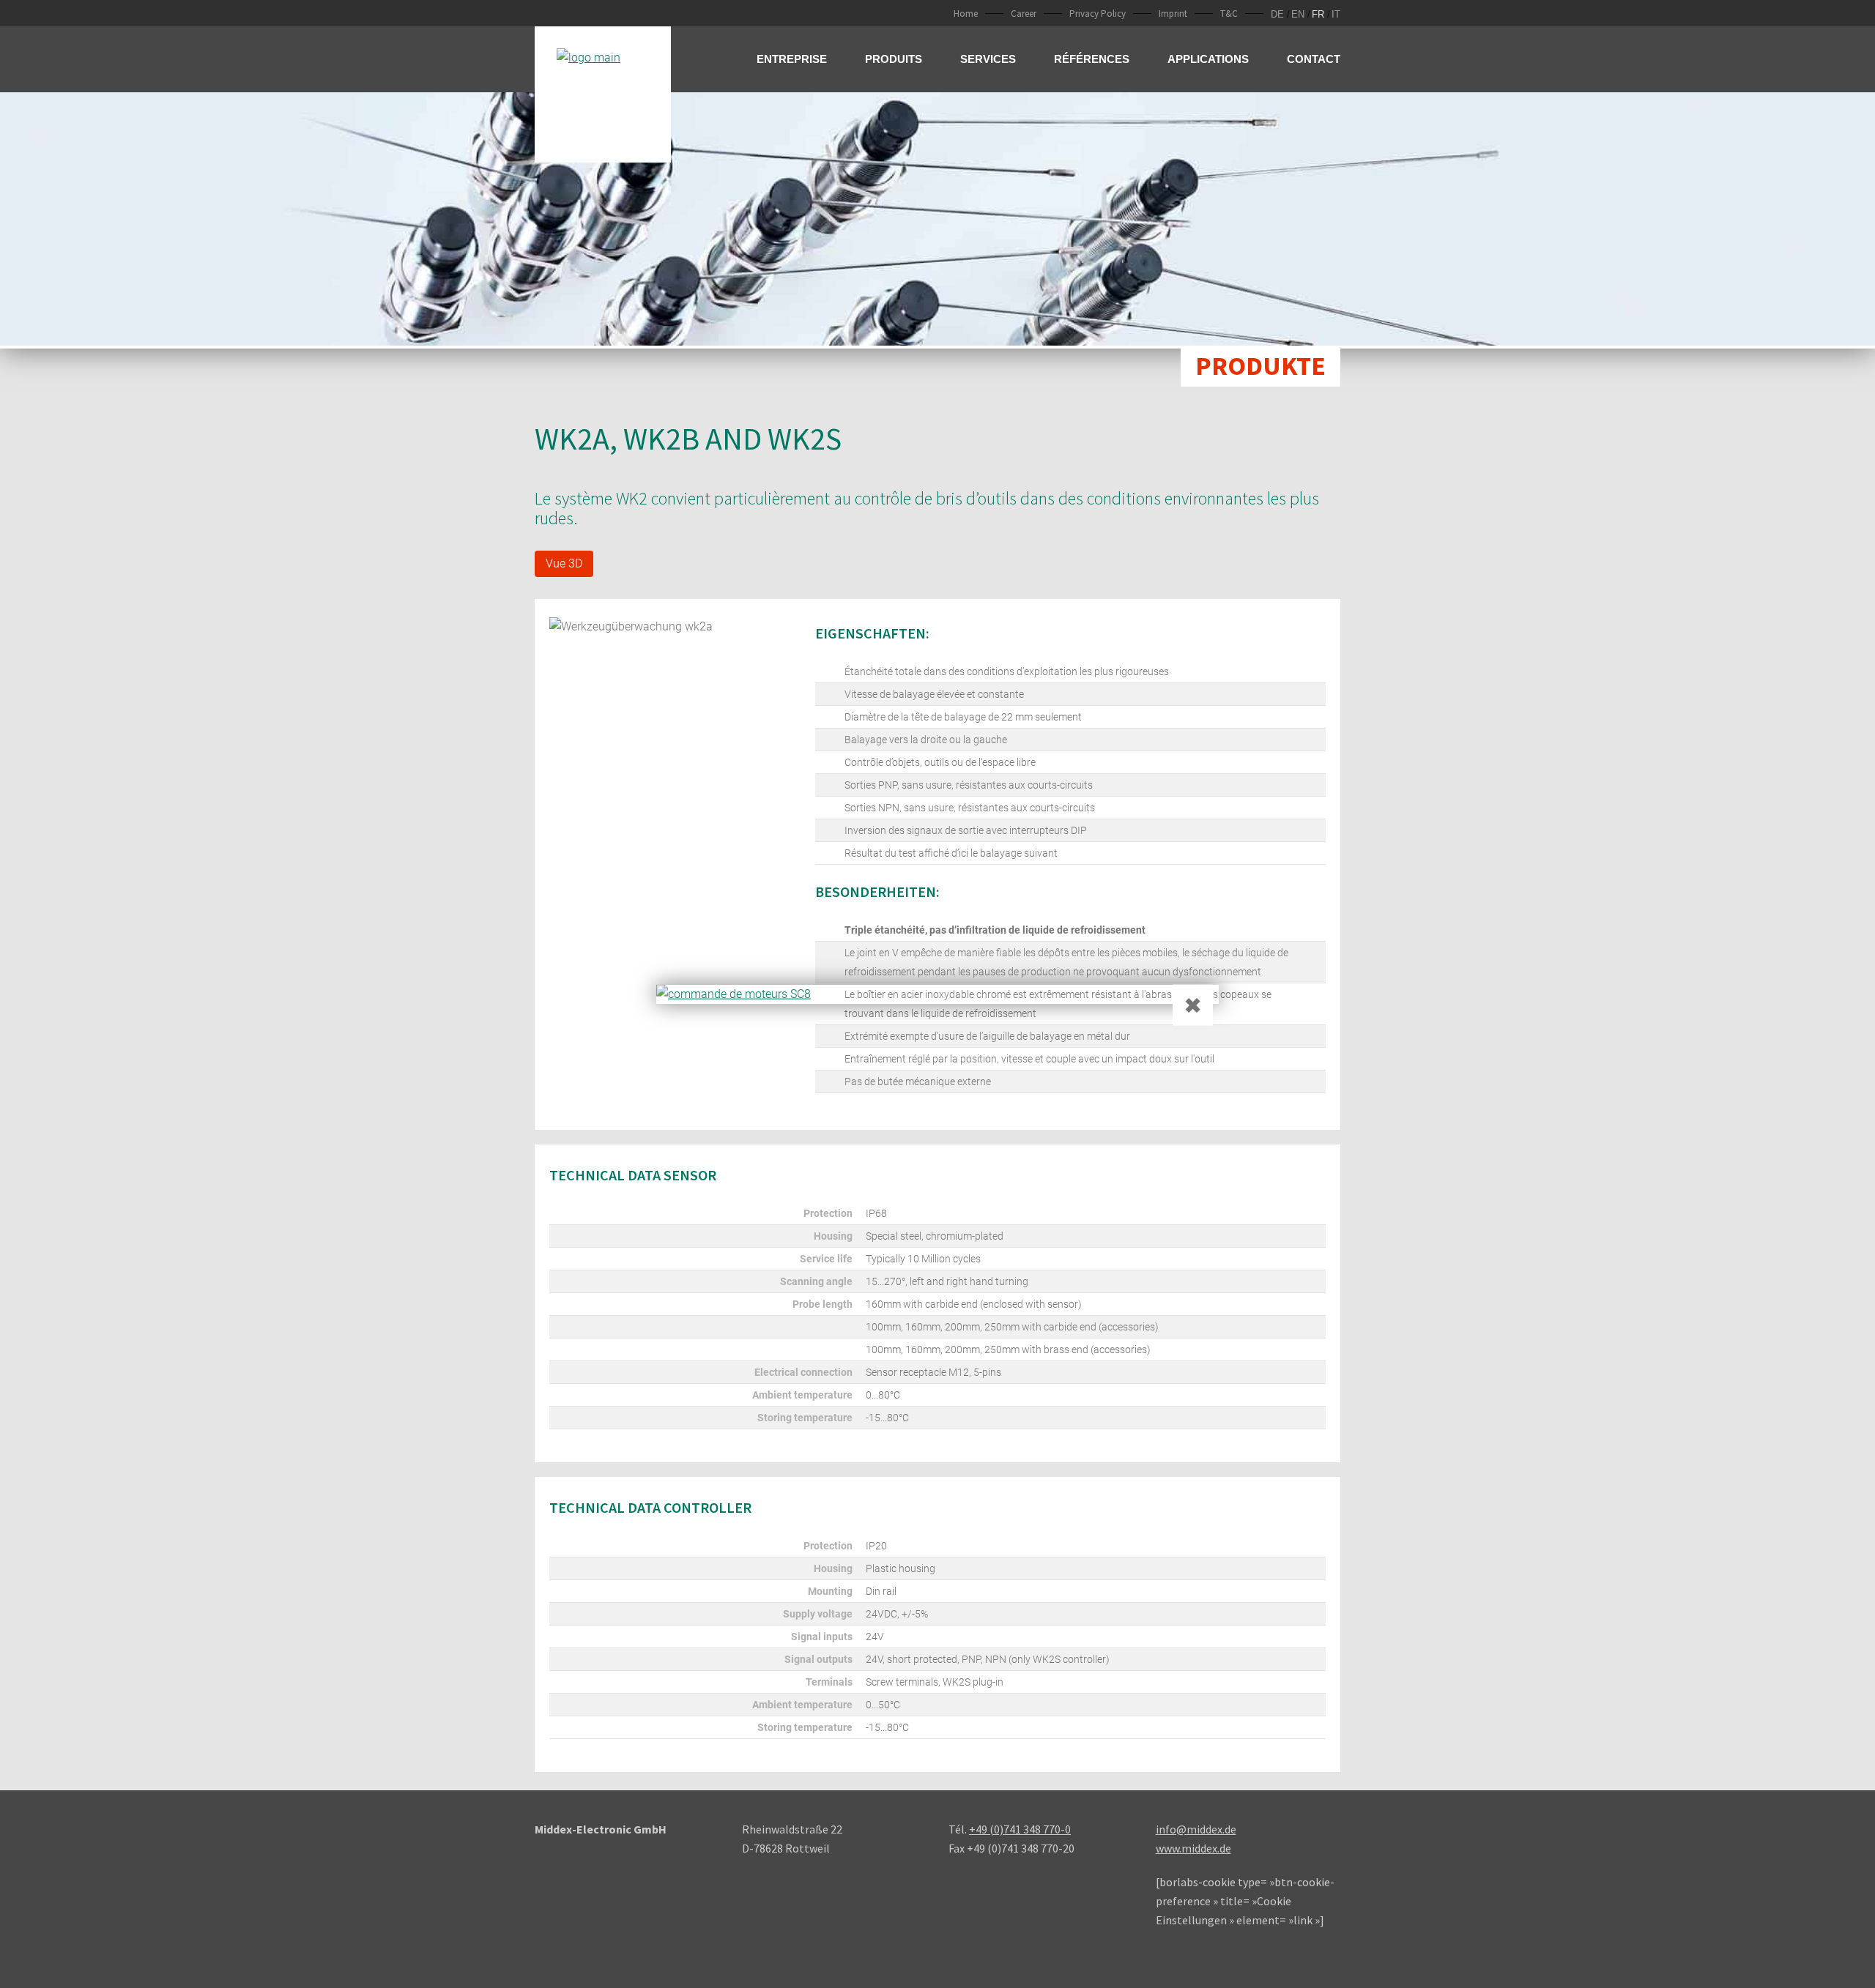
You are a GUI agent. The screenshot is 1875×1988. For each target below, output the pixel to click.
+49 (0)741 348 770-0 (1020, 1829)
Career (1024, 14)
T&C (1229, 14)
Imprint (1173, 14)
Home (966, 14)
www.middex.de (1193, 1848)
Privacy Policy (1098, 14)
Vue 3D (564, 563)
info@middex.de (1196, 1829)
